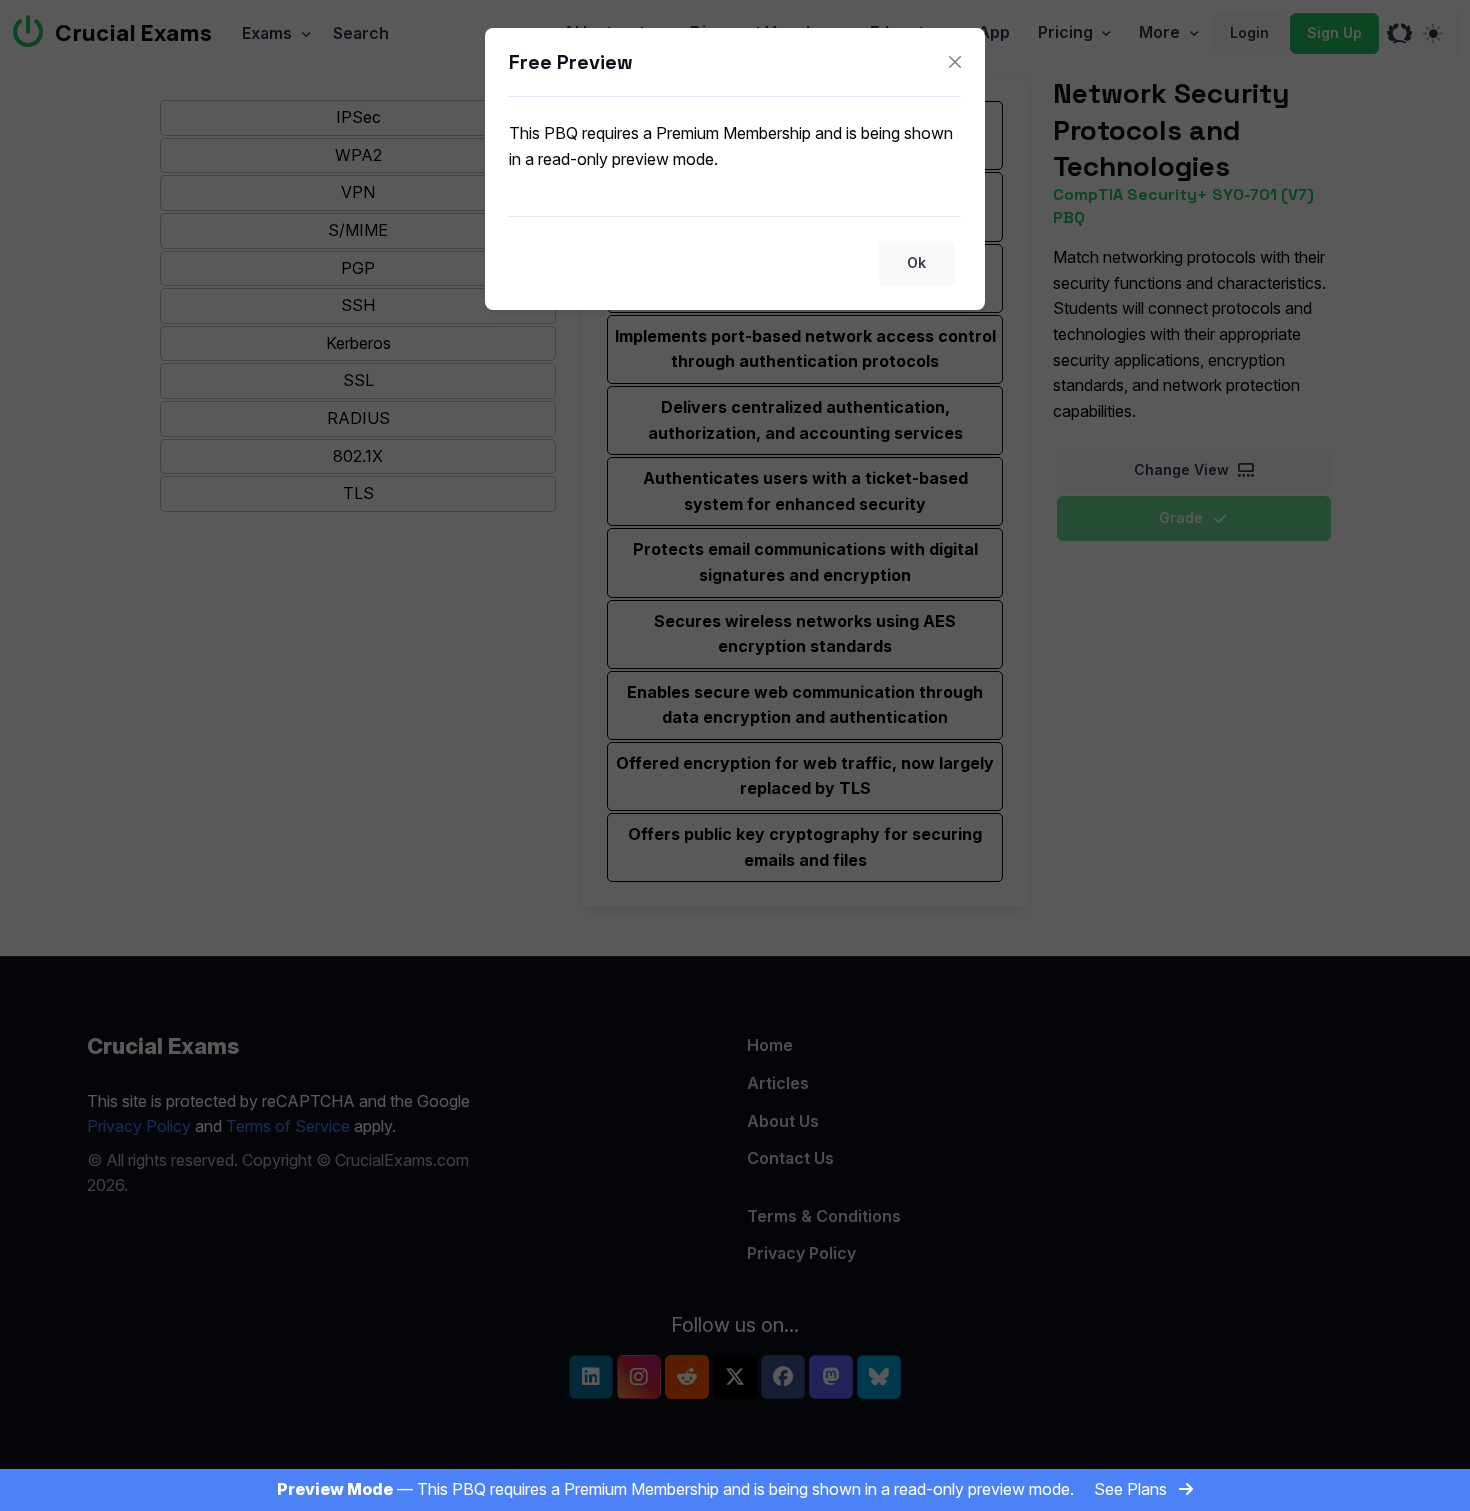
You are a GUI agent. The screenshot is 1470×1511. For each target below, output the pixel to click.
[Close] (955, 62)
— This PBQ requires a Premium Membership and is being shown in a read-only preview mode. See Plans (724, 1489)
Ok (916, 262)
